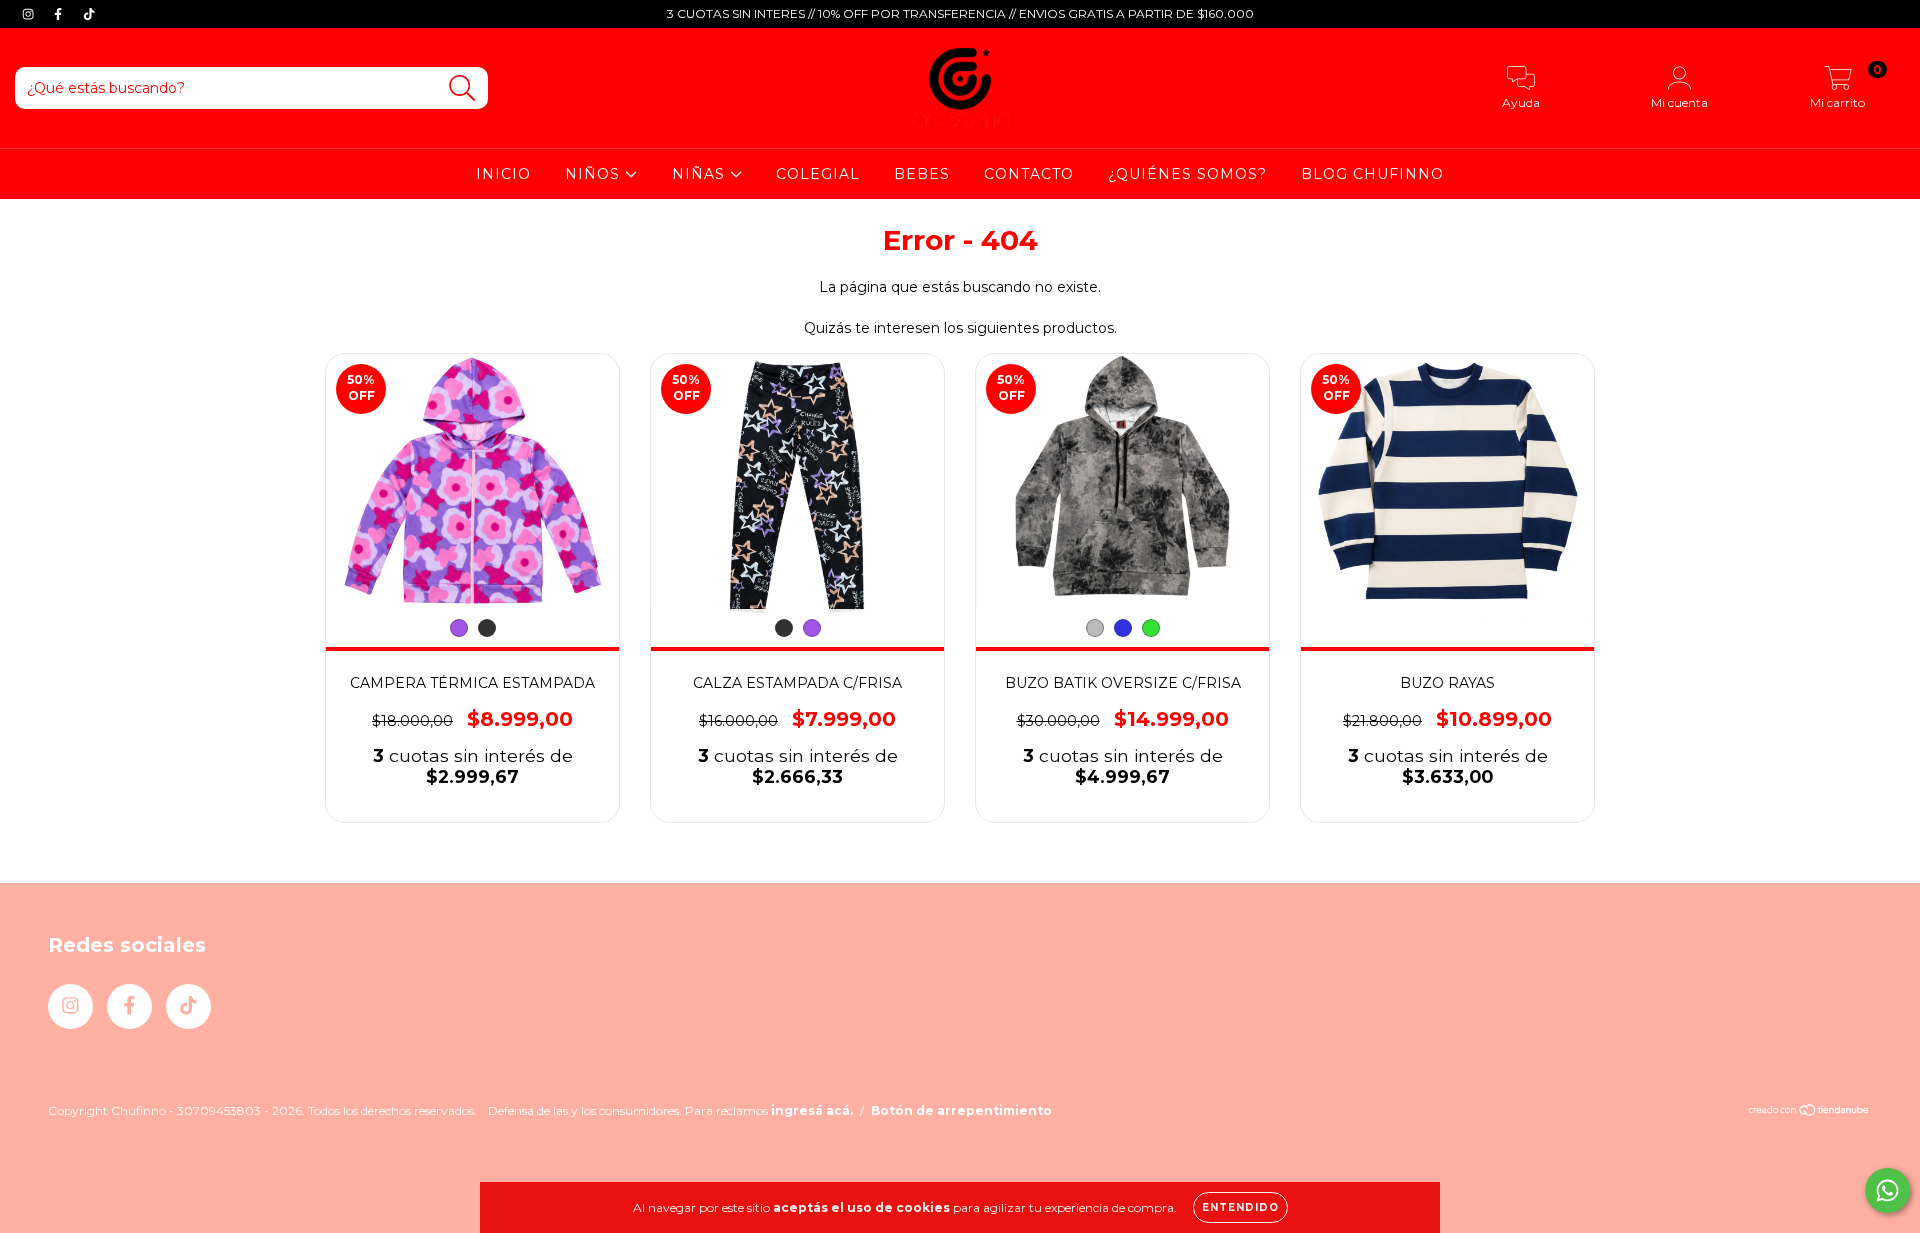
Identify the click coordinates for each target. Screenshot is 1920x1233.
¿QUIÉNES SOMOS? (1187, 174)
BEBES (922, 174)
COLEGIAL (818, 174)
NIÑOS (595, 174)
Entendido (1240, 1207)
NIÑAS (701, 174)
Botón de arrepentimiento (961, 1110)
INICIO (503, 174)
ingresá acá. (812, 1110)
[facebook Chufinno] (60, 14)
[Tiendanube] (1809, 1111)
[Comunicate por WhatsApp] (1887, 1190)
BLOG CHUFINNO (1372, 174)
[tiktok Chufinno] (89, 14)
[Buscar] (462, 88)
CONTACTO (1029, 174)
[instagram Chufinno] (30, 14)
